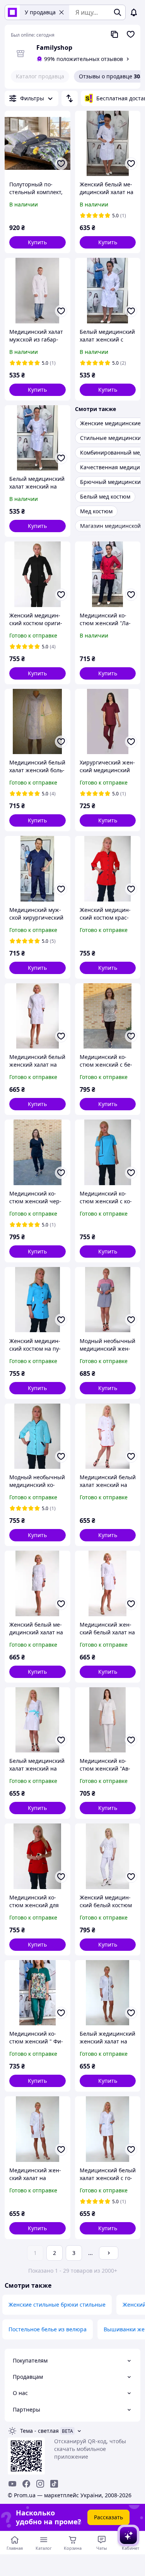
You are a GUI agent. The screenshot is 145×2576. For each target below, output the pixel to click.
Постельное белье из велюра (48, 2329)
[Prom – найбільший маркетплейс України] (12, 12)
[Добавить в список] (61, 164)
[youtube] (12, 2484)
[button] (38, 242)
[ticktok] (54, 2484)
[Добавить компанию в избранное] (131, 34)
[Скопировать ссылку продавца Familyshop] (114, 34)
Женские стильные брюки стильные (57, 2305)
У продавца (40, 12)
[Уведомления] (134, 12)
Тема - (39, 2431)
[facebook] (26, 2484)
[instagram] (40, 2484)
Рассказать (108, 2517)
